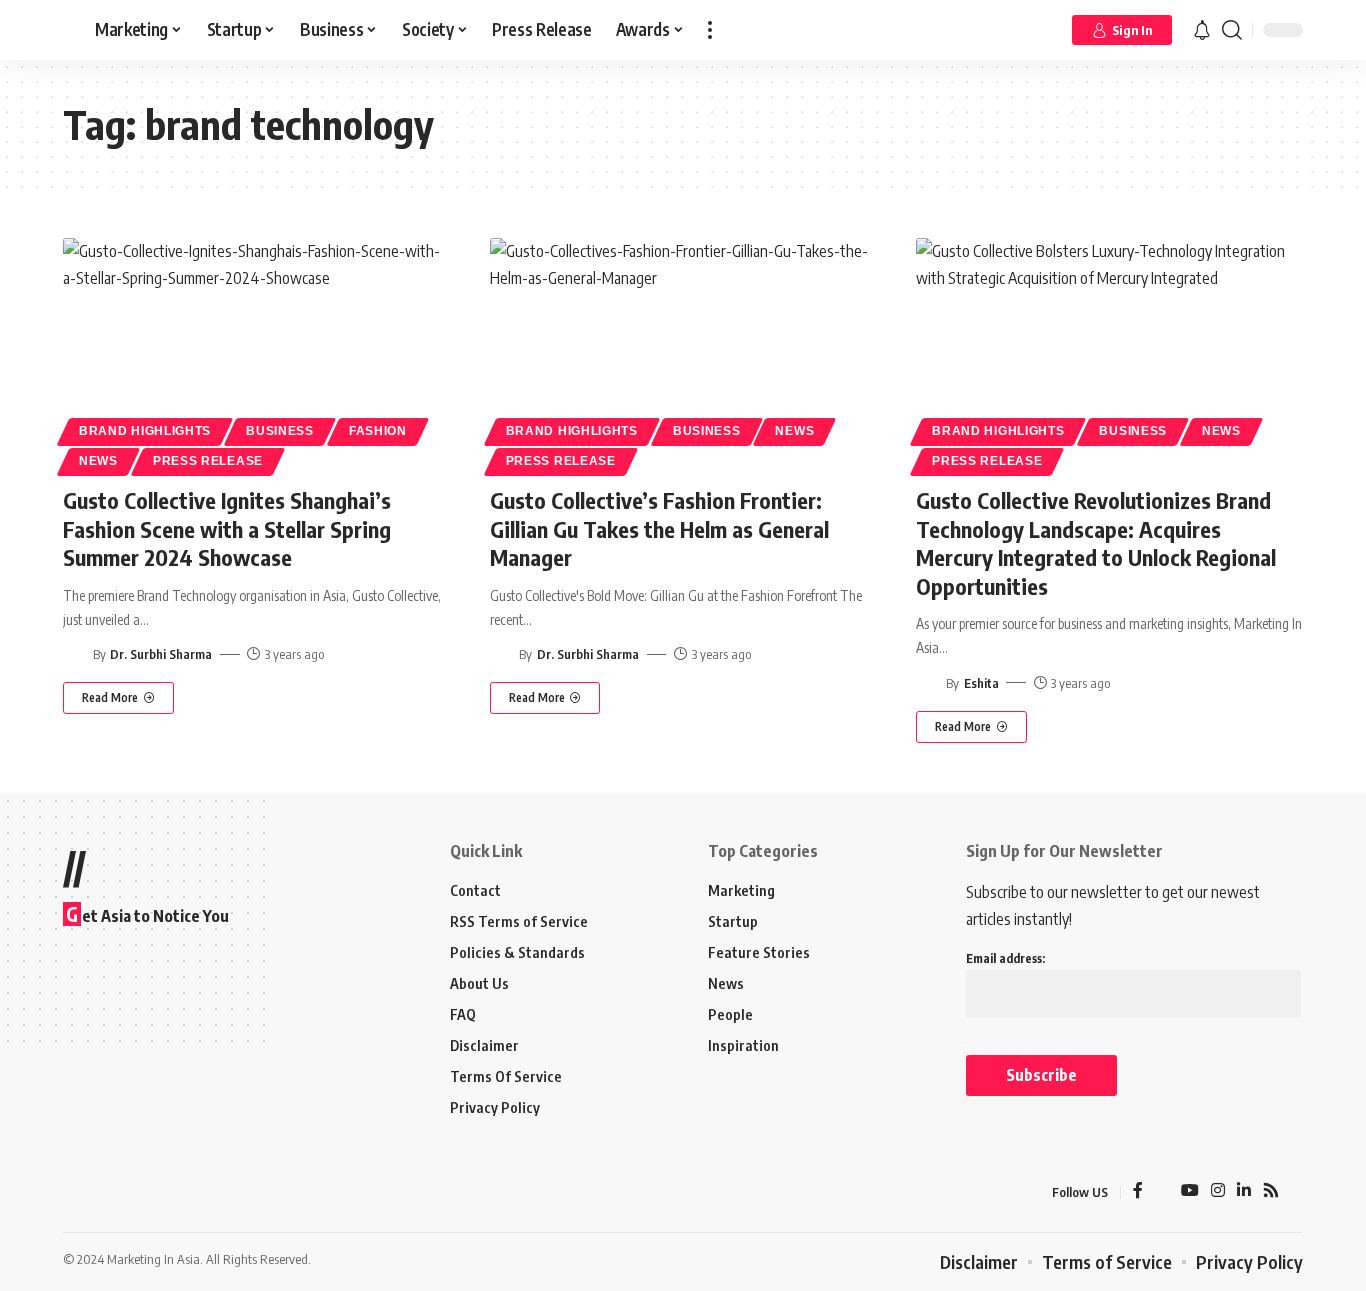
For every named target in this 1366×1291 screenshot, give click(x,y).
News (98, 461)
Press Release (208, 461)
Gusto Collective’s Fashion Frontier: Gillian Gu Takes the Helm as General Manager (659, 528)
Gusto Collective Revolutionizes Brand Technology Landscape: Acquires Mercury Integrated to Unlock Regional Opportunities (1096, 543)
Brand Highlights (145, 431)
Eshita (981, 683)
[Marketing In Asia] (107, 1192)
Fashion (378, 431)
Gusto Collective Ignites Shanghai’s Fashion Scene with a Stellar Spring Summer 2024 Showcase (227, 528)
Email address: (1005, 958)
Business (280, 431)
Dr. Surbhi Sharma (161, 654)
